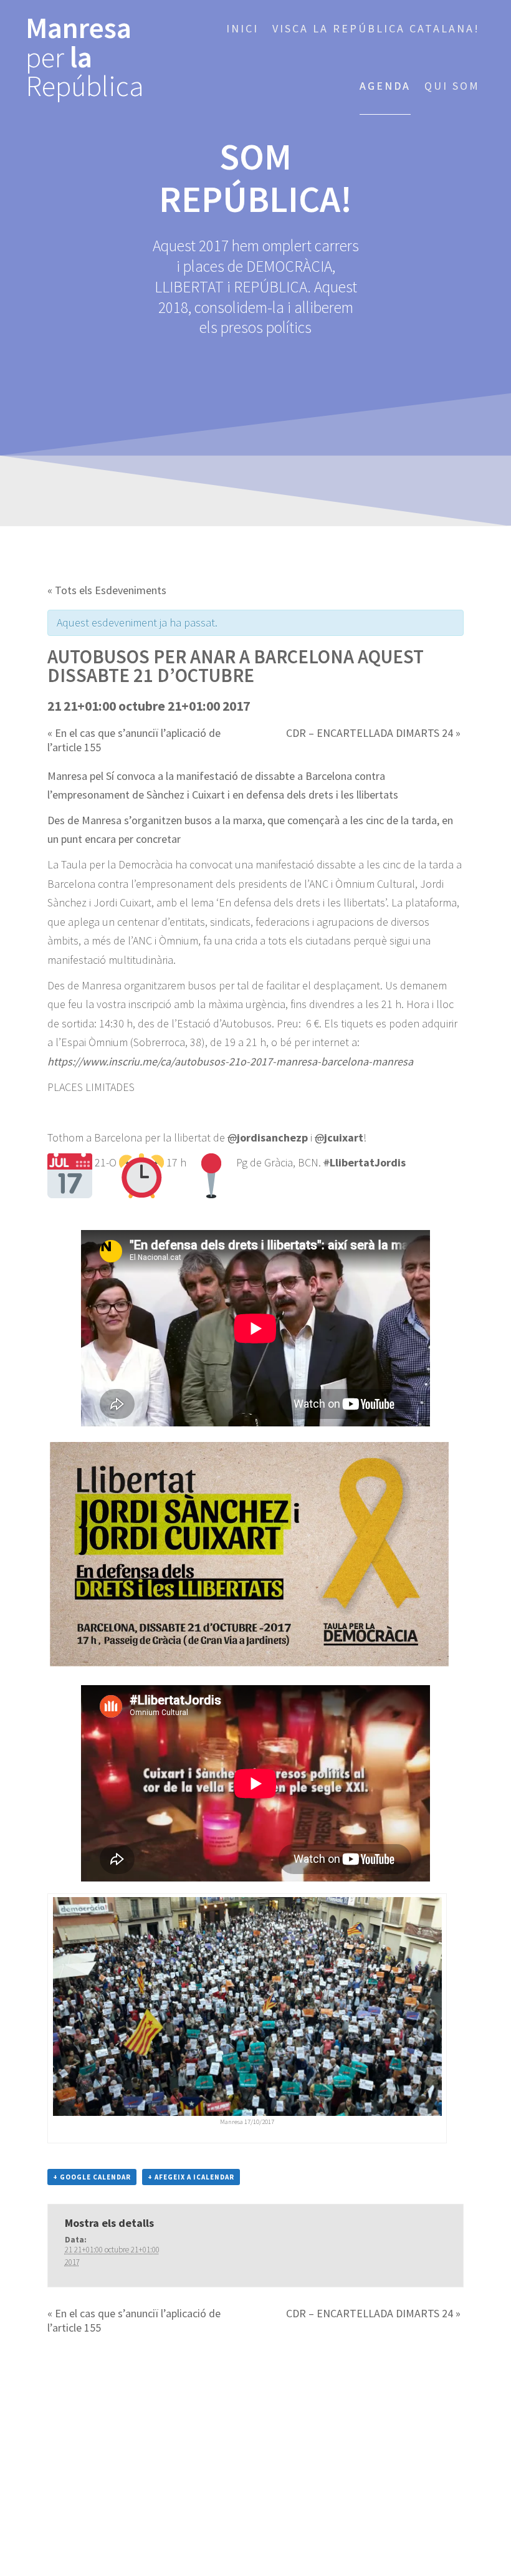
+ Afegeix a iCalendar (191, 2177)
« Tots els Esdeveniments (107, 590)
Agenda (385, 86)
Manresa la (85, 57)
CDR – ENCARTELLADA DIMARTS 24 (373, 733)
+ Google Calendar (92, 2177)
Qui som (452, 86)
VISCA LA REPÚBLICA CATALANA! (376, 28)
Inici (242, 28)
